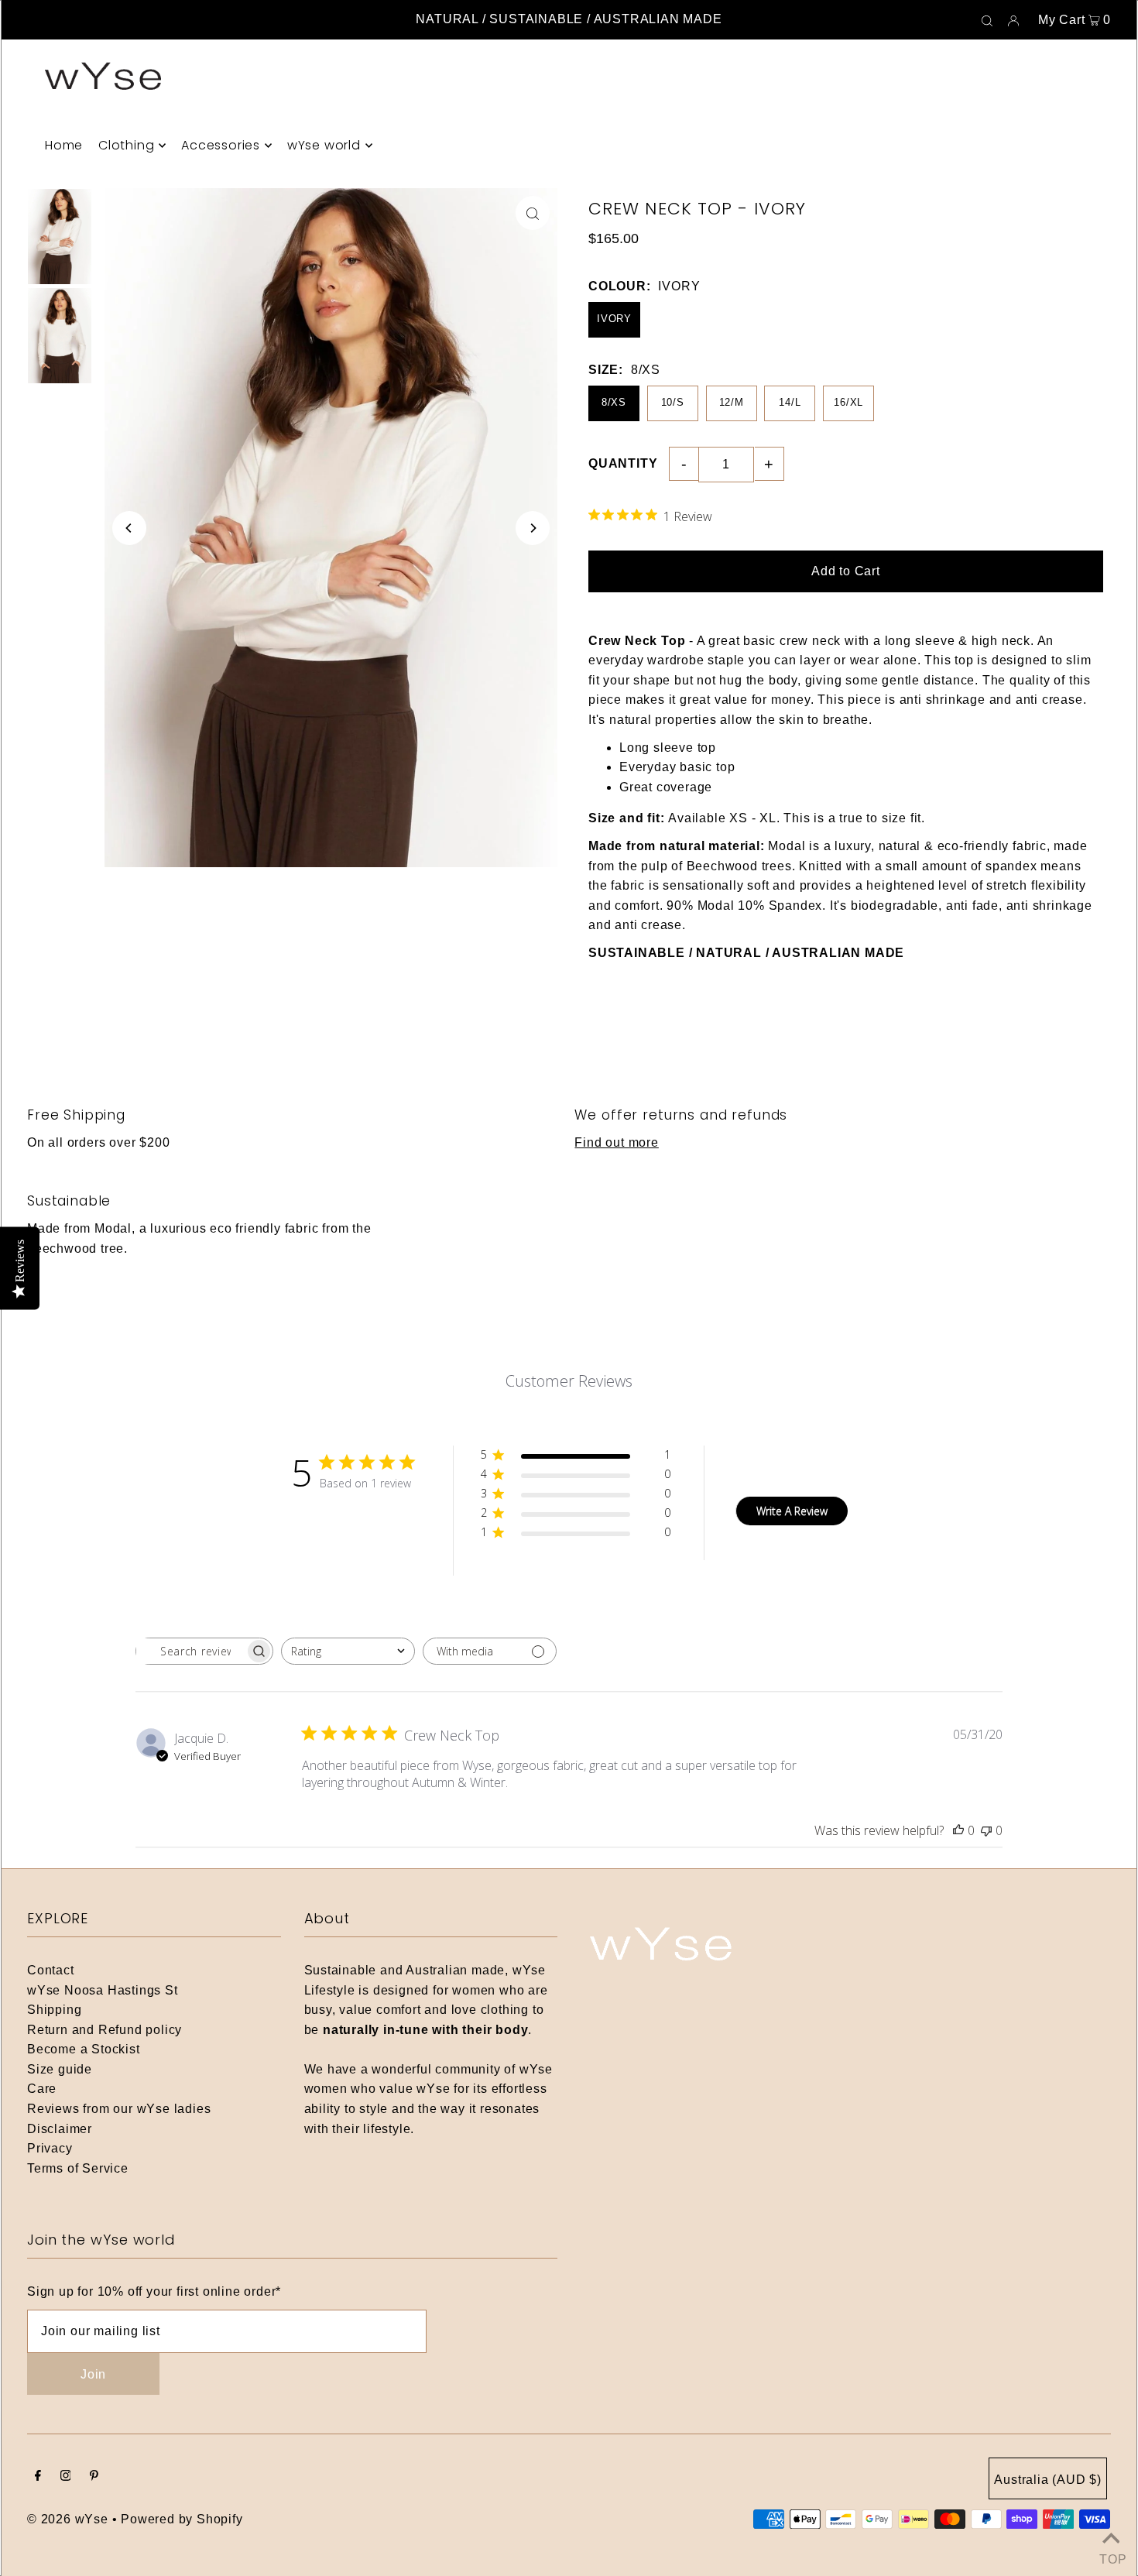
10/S (673, 402)
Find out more (616, 1142)
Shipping (54, 2010)
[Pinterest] (94, 2477)
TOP (1111, 2557)
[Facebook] (38, 2477)
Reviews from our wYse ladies (119, 2109)
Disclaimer (60, 2129)
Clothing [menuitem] (126, 145)
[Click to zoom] (533, 213)
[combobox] (348, 1651)
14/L (790, 402)
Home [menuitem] (64, 145)
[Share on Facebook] (1119, 238)
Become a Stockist (84, 2049)
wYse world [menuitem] (324, 145)
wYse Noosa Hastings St (103, 1990)
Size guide (60, 2069)
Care (42, 2089)
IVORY (614, 319)
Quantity (623, 463)
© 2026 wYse (68, 2519)
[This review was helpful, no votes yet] (958, 1830)
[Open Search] (987, 20)
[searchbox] (190, 1651)
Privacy (50, 2148)
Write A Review (792, 1511)
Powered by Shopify (182, 2519)
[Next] (533, 528)
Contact (51, 1970)
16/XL (848, 402)
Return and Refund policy (105, 2030)
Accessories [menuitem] (221, 145)
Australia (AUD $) (1048, 2480)
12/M (732, 402)
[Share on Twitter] (1119, 277)
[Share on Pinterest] (1119, 316)
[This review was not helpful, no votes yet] (986, 1830)
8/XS (614, 402)
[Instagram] (66, 2477)
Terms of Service (78, 2168)
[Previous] (129, 528)
